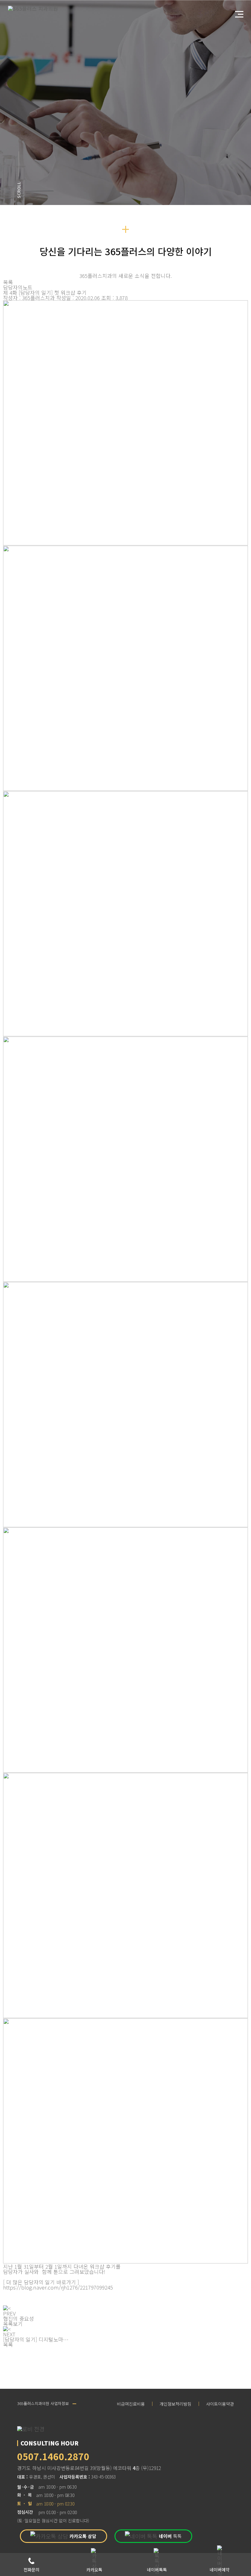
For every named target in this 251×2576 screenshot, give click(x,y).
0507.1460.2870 (53, 2456)
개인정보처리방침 (175, 2404)
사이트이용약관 (220, 2404)
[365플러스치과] (35, 8)
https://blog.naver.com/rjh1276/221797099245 (58, 2287)
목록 (8, 282)
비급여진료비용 (131, 2404)
